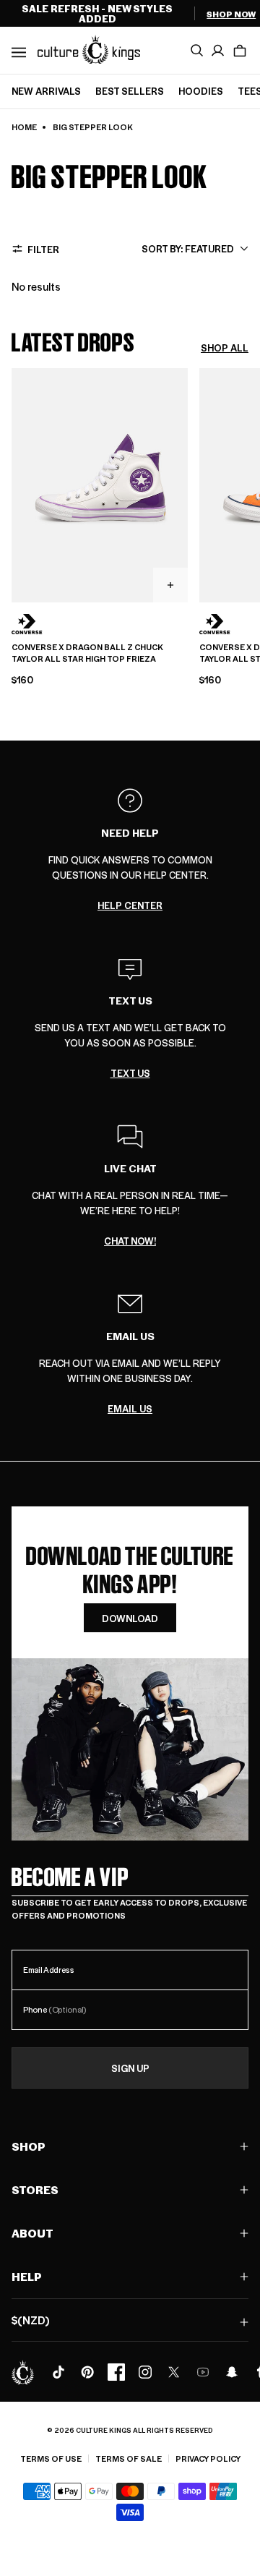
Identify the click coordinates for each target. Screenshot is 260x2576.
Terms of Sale (129, 2458)
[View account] (218, 51)
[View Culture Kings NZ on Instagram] (145, 2372)
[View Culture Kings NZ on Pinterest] (87, 2372)
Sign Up (130, 2068)
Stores (35, 2189)
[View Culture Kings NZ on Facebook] (116, 2372)
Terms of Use (51, 2458)
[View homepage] (89, 49)
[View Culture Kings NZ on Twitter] (174, 2372)
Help (27, 2276)
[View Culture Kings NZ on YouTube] (203, 2372)
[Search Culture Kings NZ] (196, 51)
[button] (240, 51)
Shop (29, 2146)
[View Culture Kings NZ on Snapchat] (232, 2372)
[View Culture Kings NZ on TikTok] (58, 2372)
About (32, 2233)
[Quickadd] (170, 585)
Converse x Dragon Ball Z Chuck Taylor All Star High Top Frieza (87, 653)
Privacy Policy (208, 2458)
